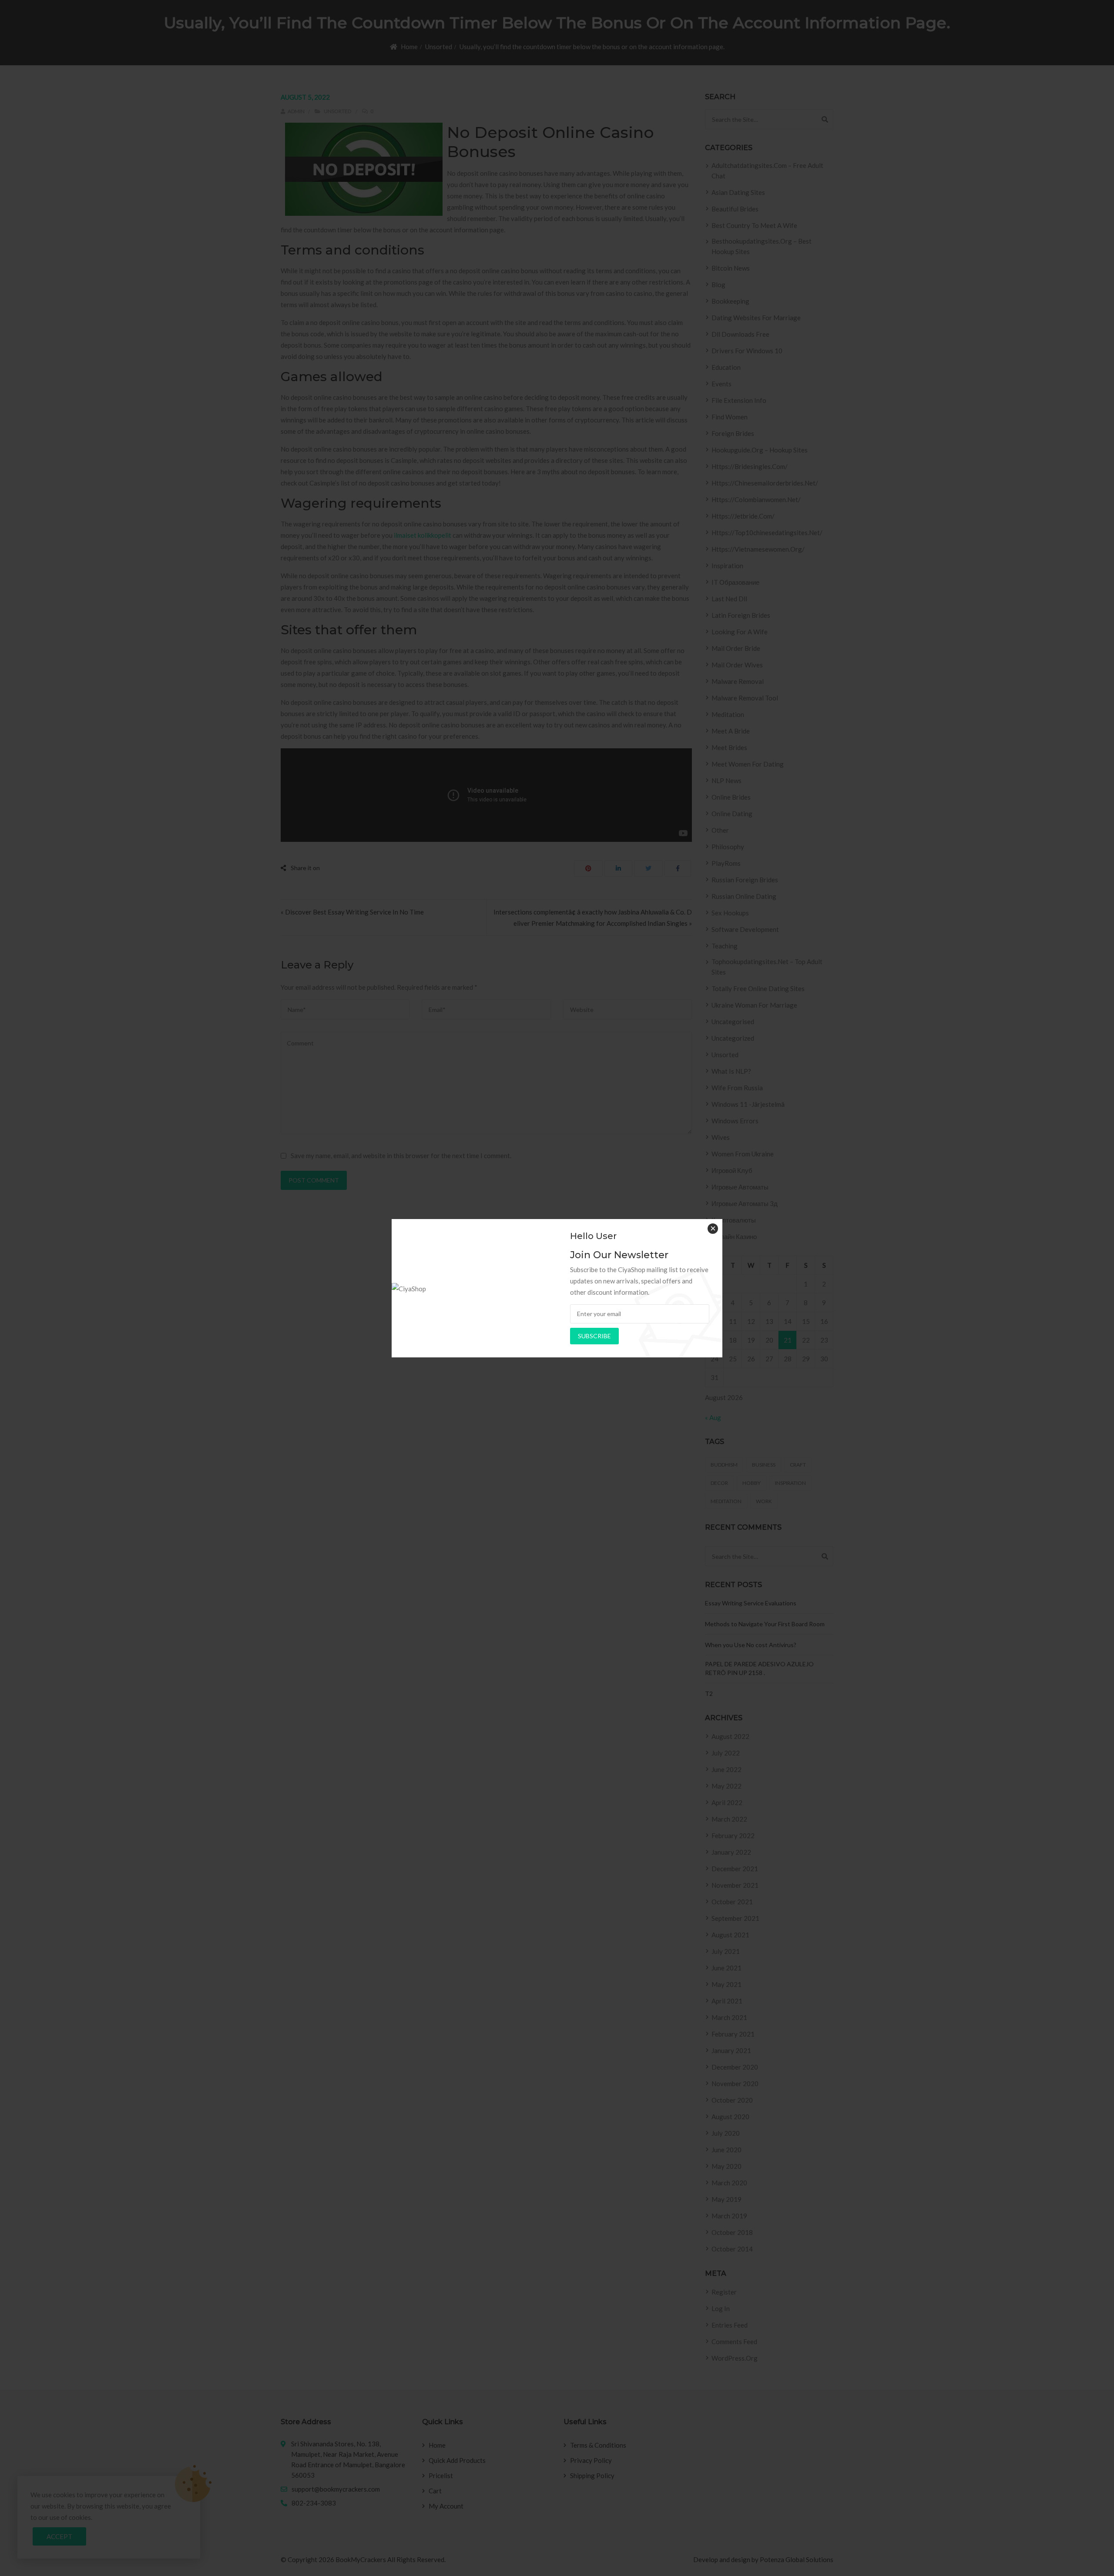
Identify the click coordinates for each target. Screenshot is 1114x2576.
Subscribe (594, 1336)
